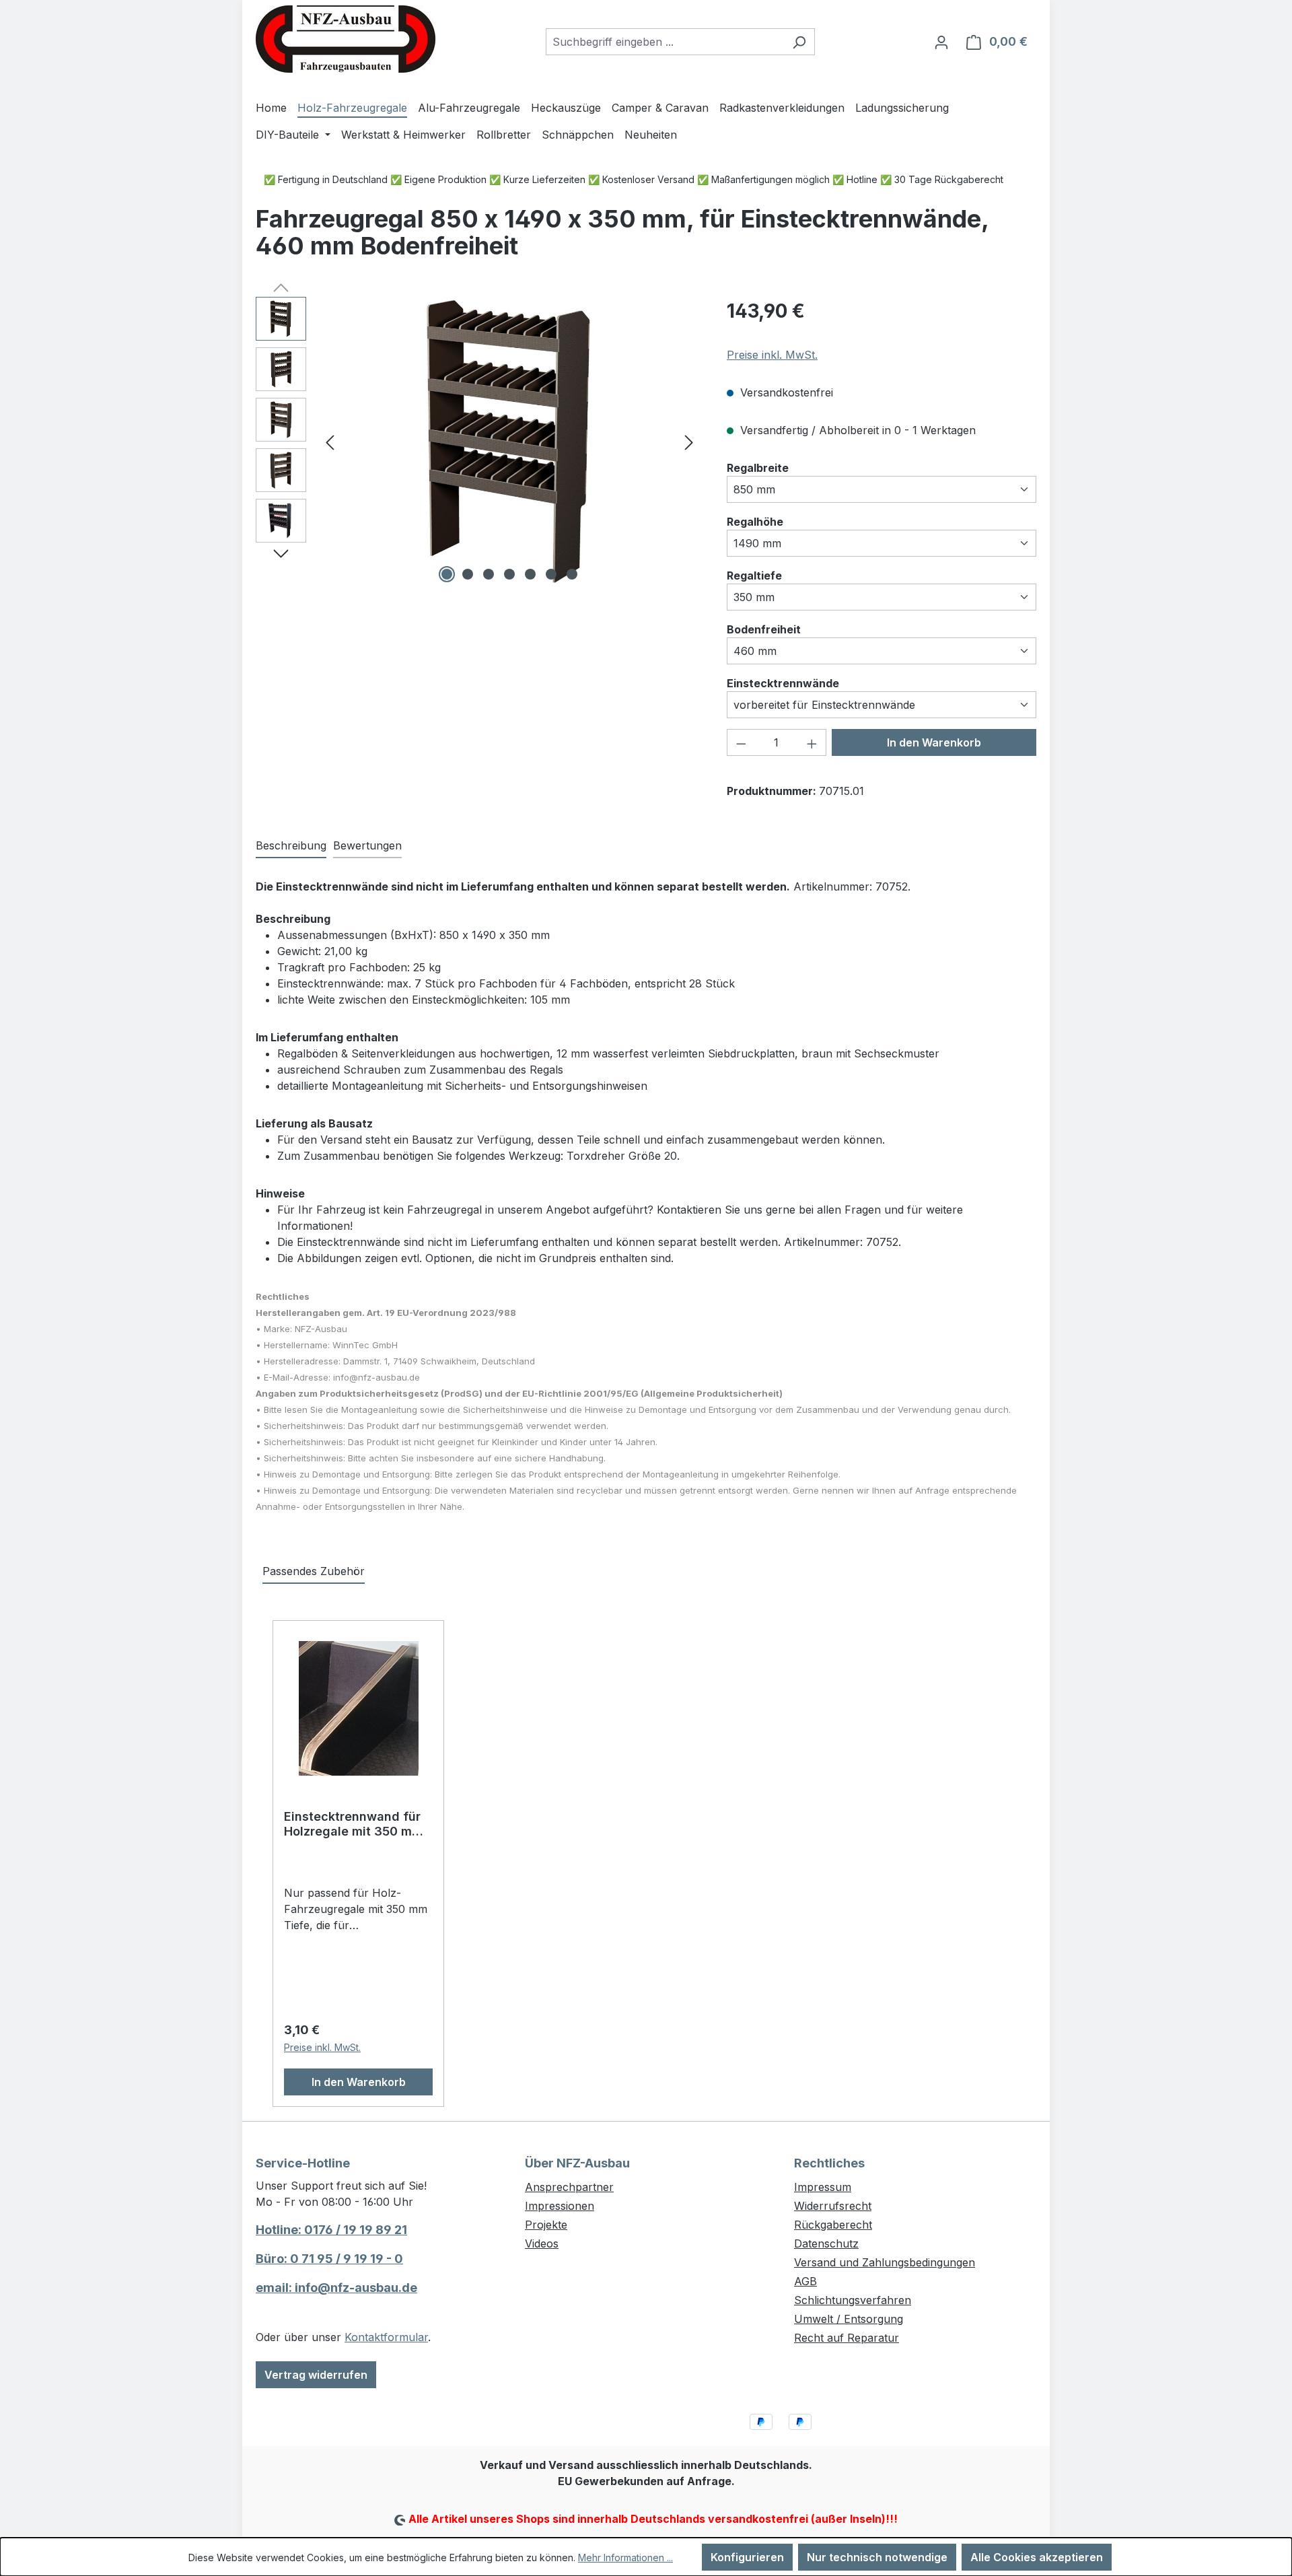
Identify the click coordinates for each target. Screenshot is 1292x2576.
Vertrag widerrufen (316, 2375)
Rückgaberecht (833, 2225)
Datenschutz (826, 2243)
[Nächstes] (689, 442)
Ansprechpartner (569, 2187)
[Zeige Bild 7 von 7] (572, 574)
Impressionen (560, 2206)
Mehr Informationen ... (625, 2557)
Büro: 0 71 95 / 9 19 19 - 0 (329, 2259)
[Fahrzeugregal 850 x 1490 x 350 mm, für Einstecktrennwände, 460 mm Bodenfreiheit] (509, 442)
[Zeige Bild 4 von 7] (509, 574)
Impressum (823, 2187)
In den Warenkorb (934, 742)
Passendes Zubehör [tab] (314, 1571)
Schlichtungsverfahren (853, 2300)
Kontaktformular (386, 2337)
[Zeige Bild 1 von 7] (447, 574)
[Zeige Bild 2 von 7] (468, 574)
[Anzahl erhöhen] (812, 742)
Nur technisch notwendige (877, 2557)
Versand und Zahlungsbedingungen (885, 2262)
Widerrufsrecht (833, 2206)
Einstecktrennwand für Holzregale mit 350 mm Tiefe (353, 1824)
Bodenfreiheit (764, 629)
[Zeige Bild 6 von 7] (551, 574)
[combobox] (665, 42)
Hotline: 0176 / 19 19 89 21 (331, 2230)
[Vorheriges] (330, 442)
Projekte (546, 2225)
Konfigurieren (747, 2557)
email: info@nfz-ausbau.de (336, 2288)
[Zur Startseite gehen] (346, 39)
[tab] (291, 846)
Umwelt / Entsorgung (849, 2319)
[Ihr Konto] (941, 42)
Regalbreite (758, 467)
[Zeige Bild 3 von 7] (489, 574)
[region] (478, 442)
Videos (542, 2243)
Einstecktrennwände (783, 683)
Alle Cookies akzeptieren (1037, 2557)
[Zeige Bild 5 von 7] (530, 574)
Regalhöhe (755, 521)
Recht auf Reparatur (847, 2338)
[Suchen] (799, 42)
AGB (805, 2281)
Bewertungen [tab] (367, 845)
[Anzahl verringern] (741, 742)
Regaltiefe (754, 575)
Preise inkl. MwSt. (772, 355)
